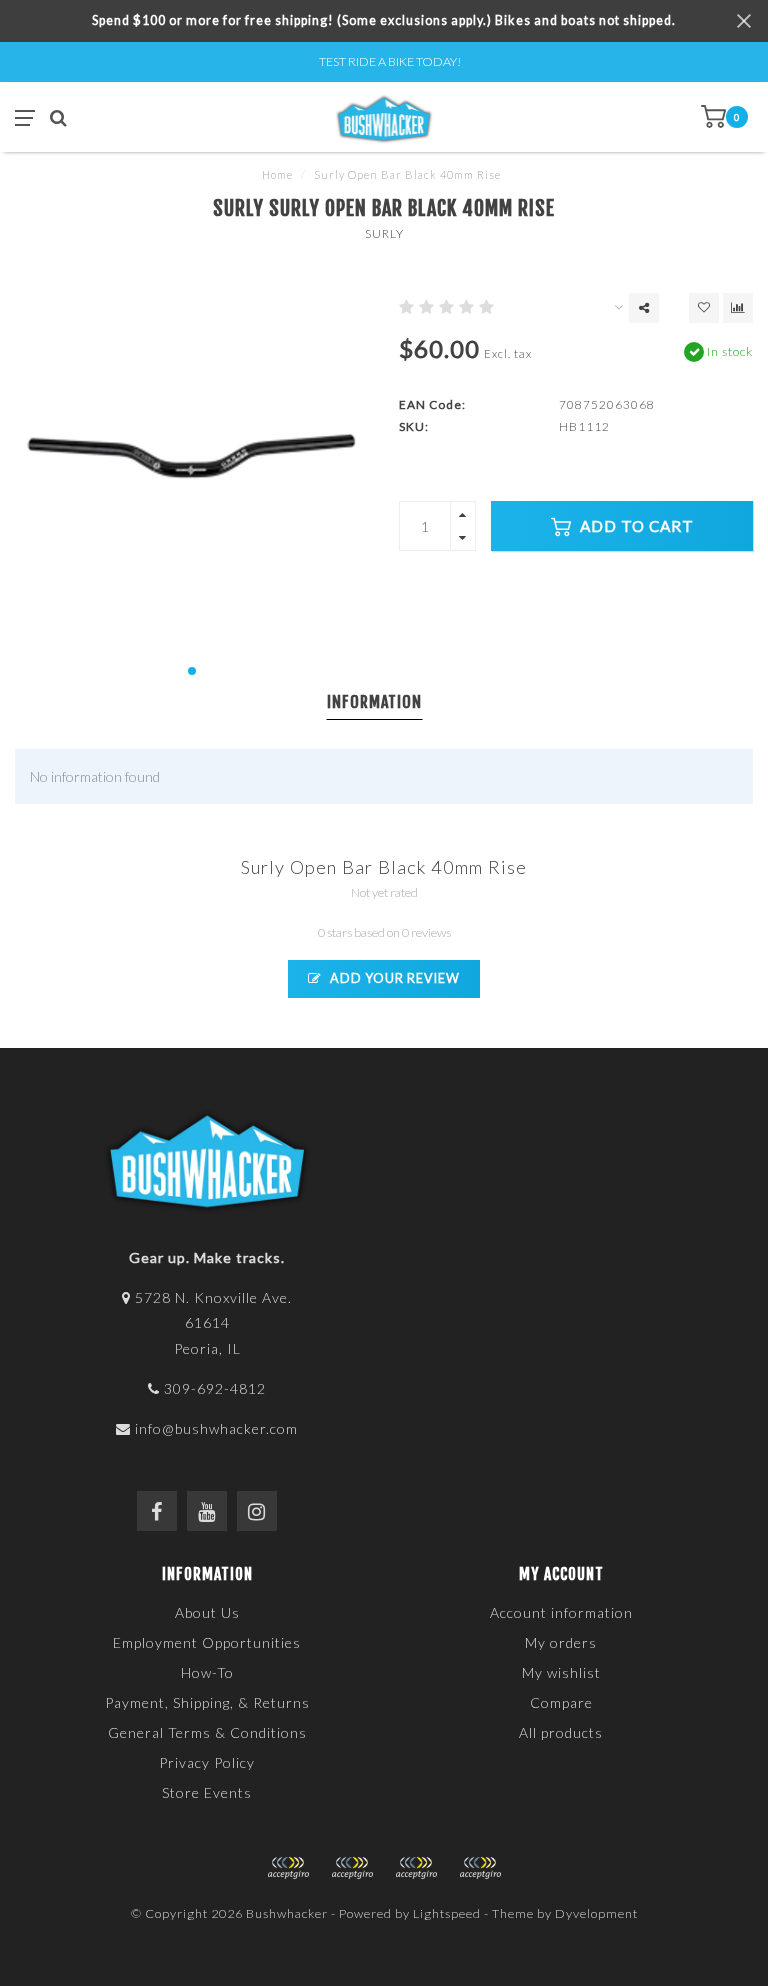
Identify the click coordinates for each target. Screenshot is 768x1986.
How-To (207, 1672)
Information (374, 702)
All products (561, 1732)
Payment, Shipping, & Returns (207, 1702)
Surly (384, 233)
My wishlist (561, 1672)
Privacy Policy (207, 1762)
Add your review (393, 978)
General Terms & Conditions (207, 1732)
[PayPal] (352, 1868)
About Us (207, 1612)
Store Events (207, 1792)
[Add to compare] (738, 308)
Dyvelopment (596, 1913)
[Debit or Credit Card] (288, 1868)
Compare (561, 1702)
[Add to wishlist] (704, 308)
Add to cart (635, 526)
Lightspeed (447, 1913)
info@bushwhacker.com (216, 1428)
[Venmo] (480, 1868)
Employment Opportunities (207, 1642)
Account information (561, 1612)
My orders (561, 1642)
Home (277, 174)
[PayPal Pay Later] (416, 1868)
